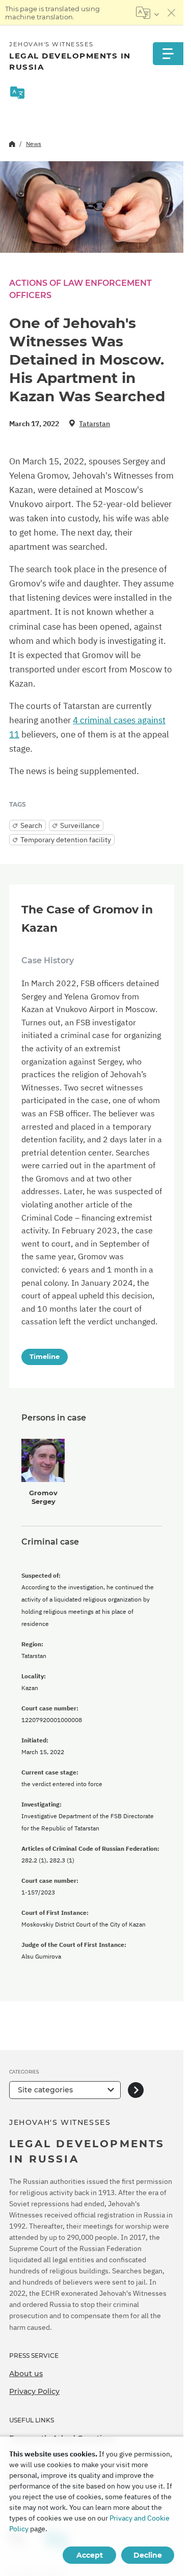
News (34, 144)
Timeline (45, 1356)
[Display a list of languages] (147, 13)
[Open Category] (136, 2090)
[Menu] (168, 54)
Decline (148, 2555)
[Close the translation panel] (172, 13)
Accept (90, 2555)
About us (26, 2374)
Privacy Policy (34, 2391)
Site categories (45, 2090)
